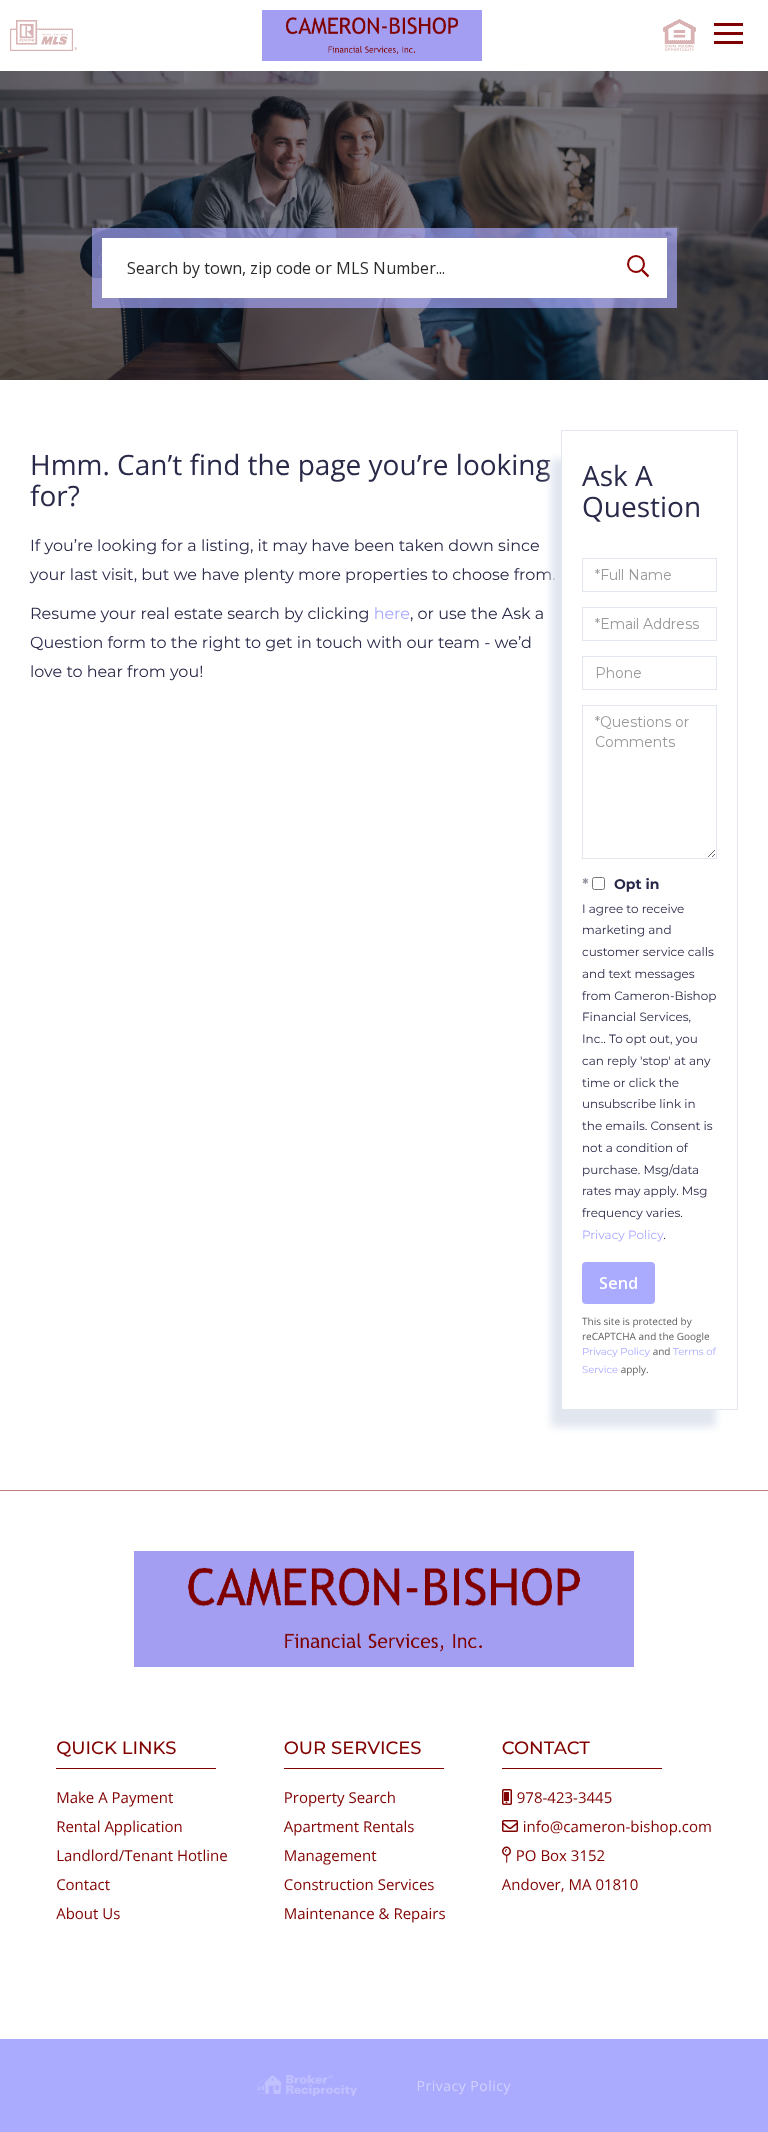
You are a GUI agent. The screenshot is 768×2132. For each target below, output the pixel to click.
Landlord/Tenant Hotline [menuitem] (141, 1856)
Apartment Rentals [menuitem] (349, 1827)
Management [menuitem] (330, 1856)
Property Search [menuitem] (340, 1798)
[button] (643, 268)
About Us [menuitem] (88, 1914)
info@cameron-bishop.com (617, 1827)
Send (618, 1283)
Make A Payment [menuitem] (114, 1798)
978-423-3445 (564, 1798)
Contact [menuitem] (83, 1885)
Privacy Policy (622, 1235)
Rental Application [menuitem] (119, 1827)
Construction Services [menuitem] (359, 1885)
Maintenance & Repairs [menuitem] (365, 1914)
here (392, 614)
